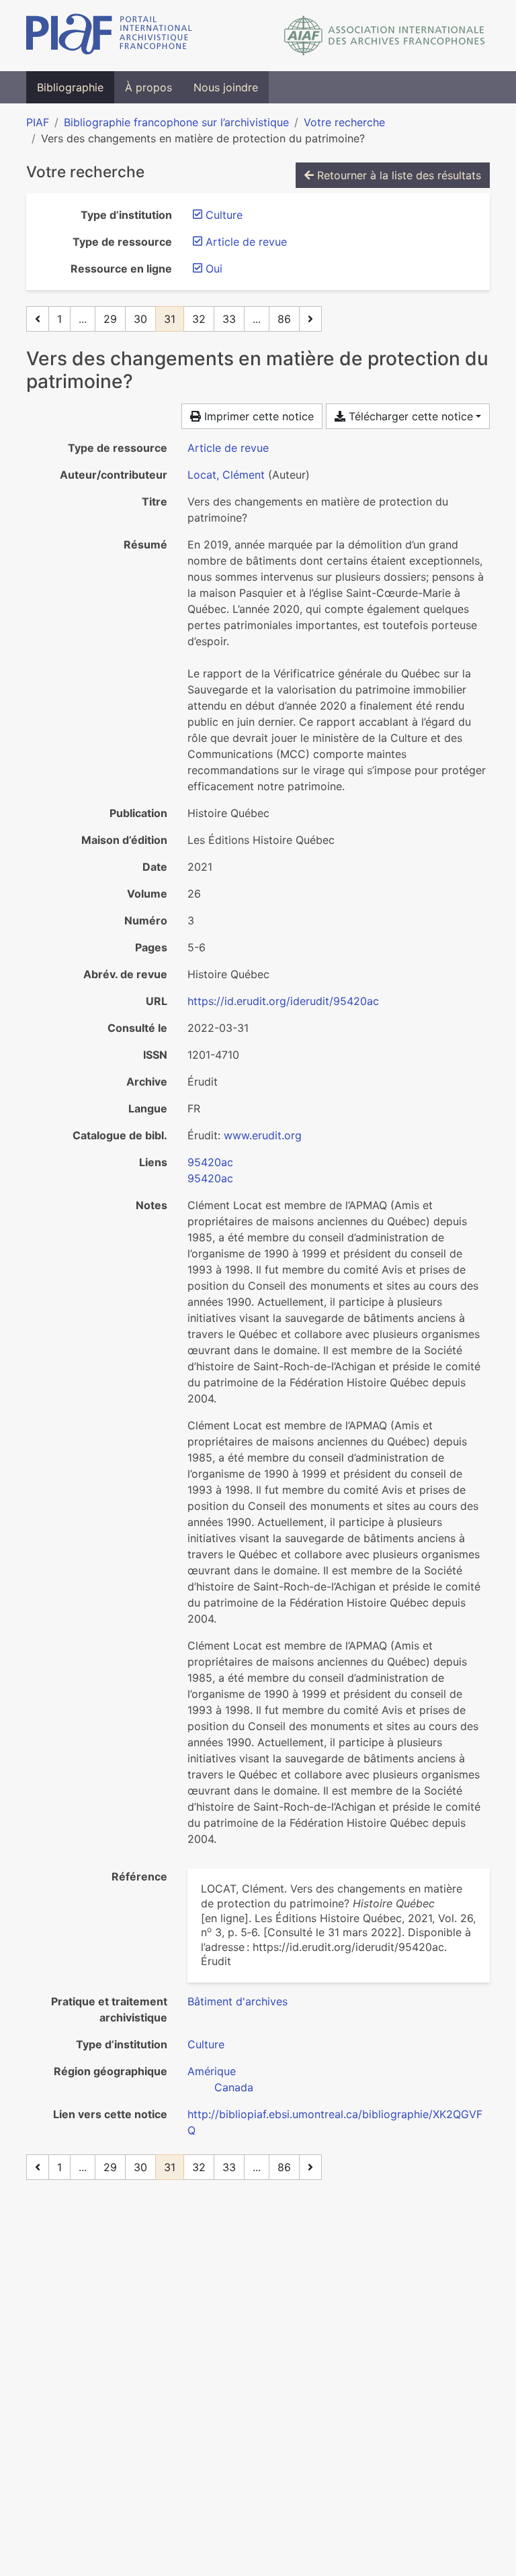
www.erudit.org (263, 1135)
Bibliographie (70, 87)
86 (284, 319)
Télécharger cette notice (409, 416)
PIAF (38, 122)
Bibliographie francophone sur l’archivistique (176, 122)
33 (229, 319)
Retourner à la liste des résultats (397, 175)
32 (199, 319)
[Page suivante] (310, 319)
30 (140, 319)
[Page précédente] (38, 319)
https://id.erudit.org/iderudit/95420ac (283, 1001)
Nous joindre (226, 87)
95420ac (210, 1162)
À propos (148, 87)
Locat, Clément (226, 475)
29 (110, 319)
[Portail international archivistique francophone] (109, 36)
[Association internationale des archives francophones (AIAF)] (385, 36)
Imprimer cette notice (257, 416)
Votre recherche (344, 122)
